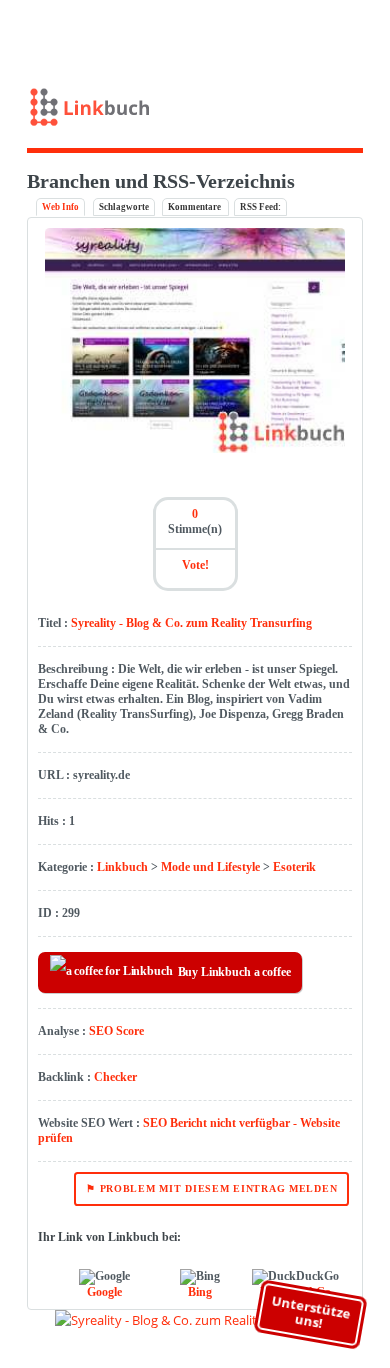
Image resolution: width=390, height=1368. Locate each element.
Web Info (60, 207)
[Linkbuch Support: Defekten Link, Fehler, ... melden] (363, 33)
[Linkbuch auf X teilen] (304, 33)
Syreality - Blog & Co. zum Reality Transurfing (191, 623)
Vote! (195, 565)
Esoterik (294, 867)
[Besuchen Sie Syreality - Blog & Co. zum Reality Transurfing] (195, 449)
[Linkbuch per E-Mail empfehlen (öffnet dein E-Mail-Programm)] (275, 33)
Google (104, 1292)
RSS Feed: (260, 207)
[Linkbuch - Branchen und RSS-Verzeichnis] (195, 111)
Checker (115, 1077)
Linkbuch (122, 867)
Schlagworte (124, 207)
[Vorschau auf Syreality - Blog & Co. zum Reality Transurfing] (195, 1320)
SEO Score (116, 1031)
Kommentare (195, 207)
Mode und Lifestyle (210, 867)
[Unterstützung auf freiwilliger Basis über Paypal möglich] (334, 33)
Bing (200, 1292)
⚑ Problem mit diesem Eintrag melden (211, 1188)
